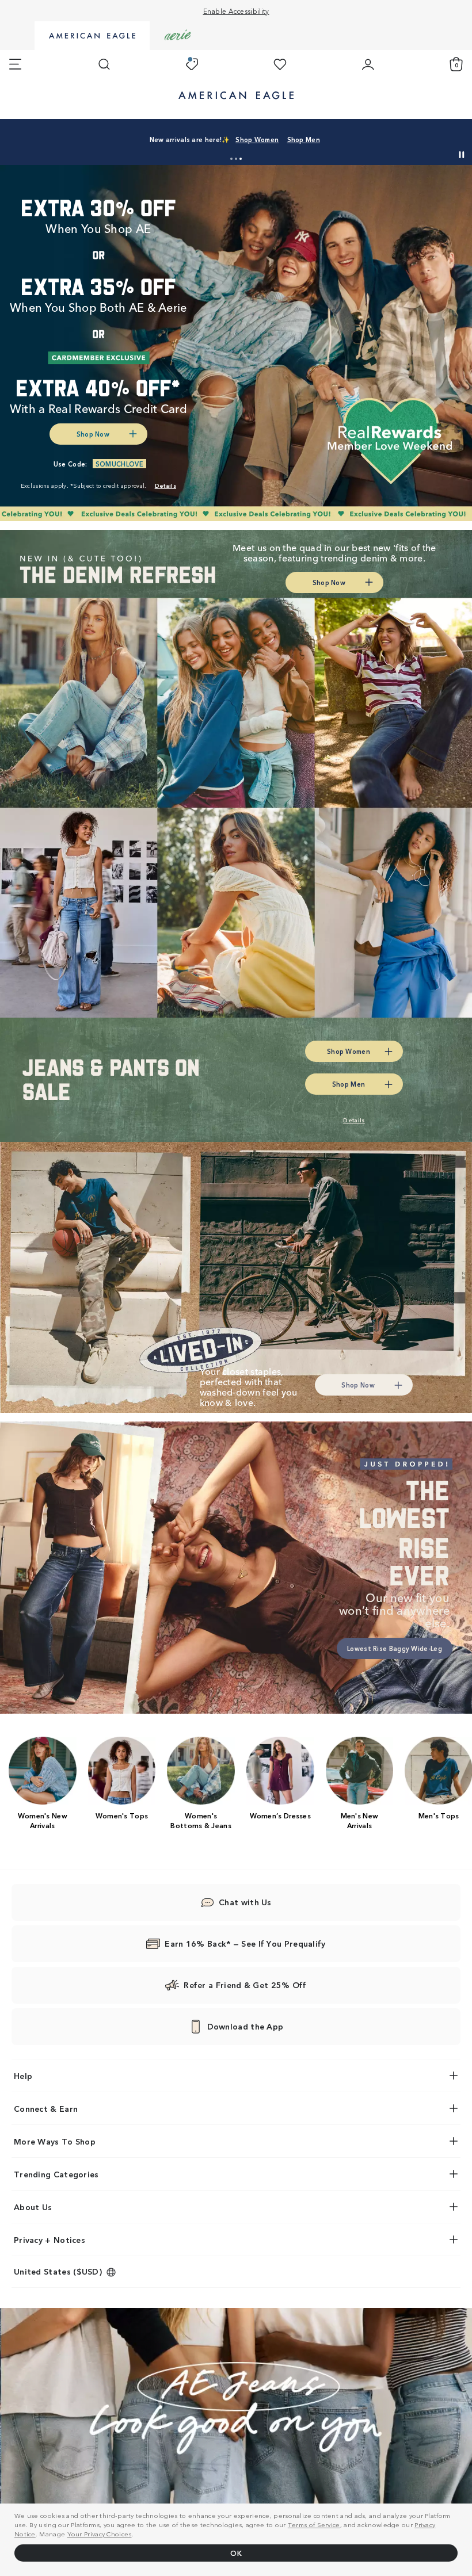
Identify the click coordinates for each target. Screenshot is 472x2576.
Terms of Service (314, 2524)
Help (23, 2076)
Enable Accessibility (236, 11)
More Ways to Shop (55, 2141)
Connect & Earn (46, 2108)
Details (403, 139)
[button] (231, 159)
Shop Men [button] (355, 139)
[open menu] (15, 64)
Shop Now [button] (93, 434)
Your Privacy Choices (100, 2533)
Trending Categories (56, 2174)
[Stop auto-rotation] (462, 155)
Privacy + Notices (50, 2239)
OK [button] (236, 2553)
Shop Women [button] (298, 139)
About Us (33, 2207)
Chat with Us (245, 1902)
